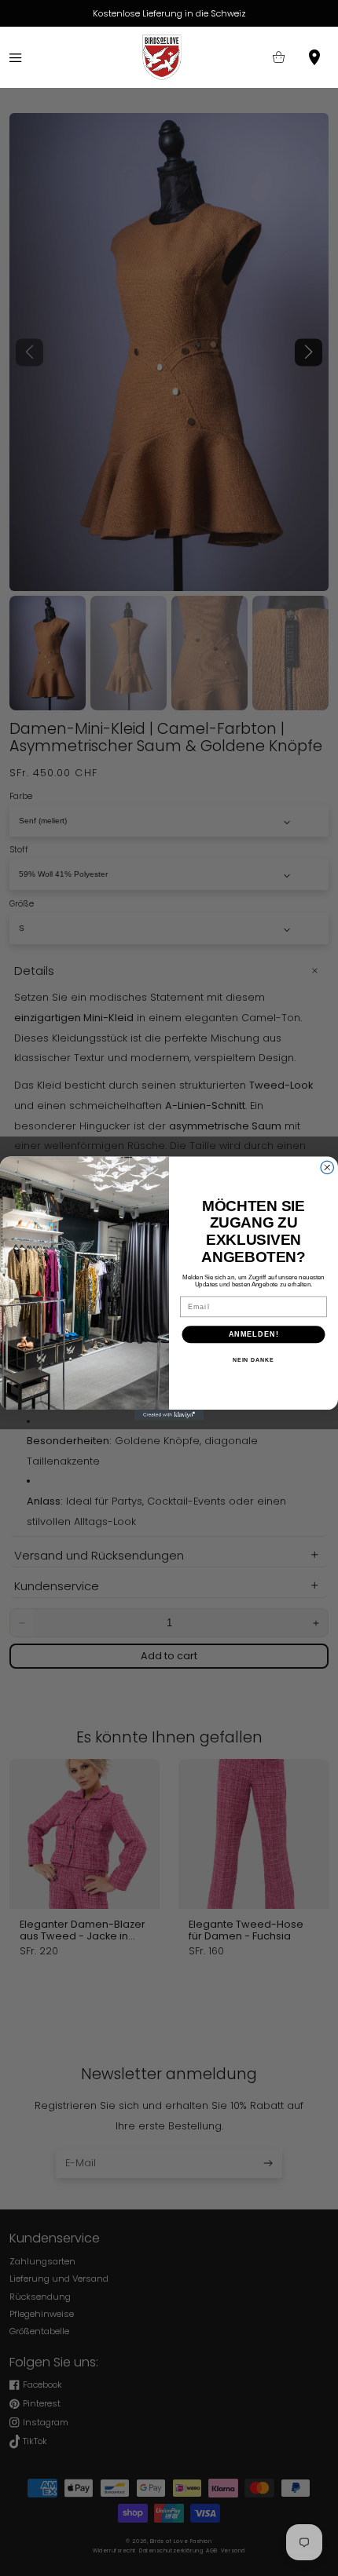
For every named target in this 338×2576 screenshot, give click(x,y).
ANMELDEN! (254, 1334)
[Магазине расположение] (315, 58)
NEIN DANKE (253, 1360)
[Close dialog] (327, 1168)
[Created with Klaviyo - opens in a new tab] (169, 1415)
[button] (15, 58)
